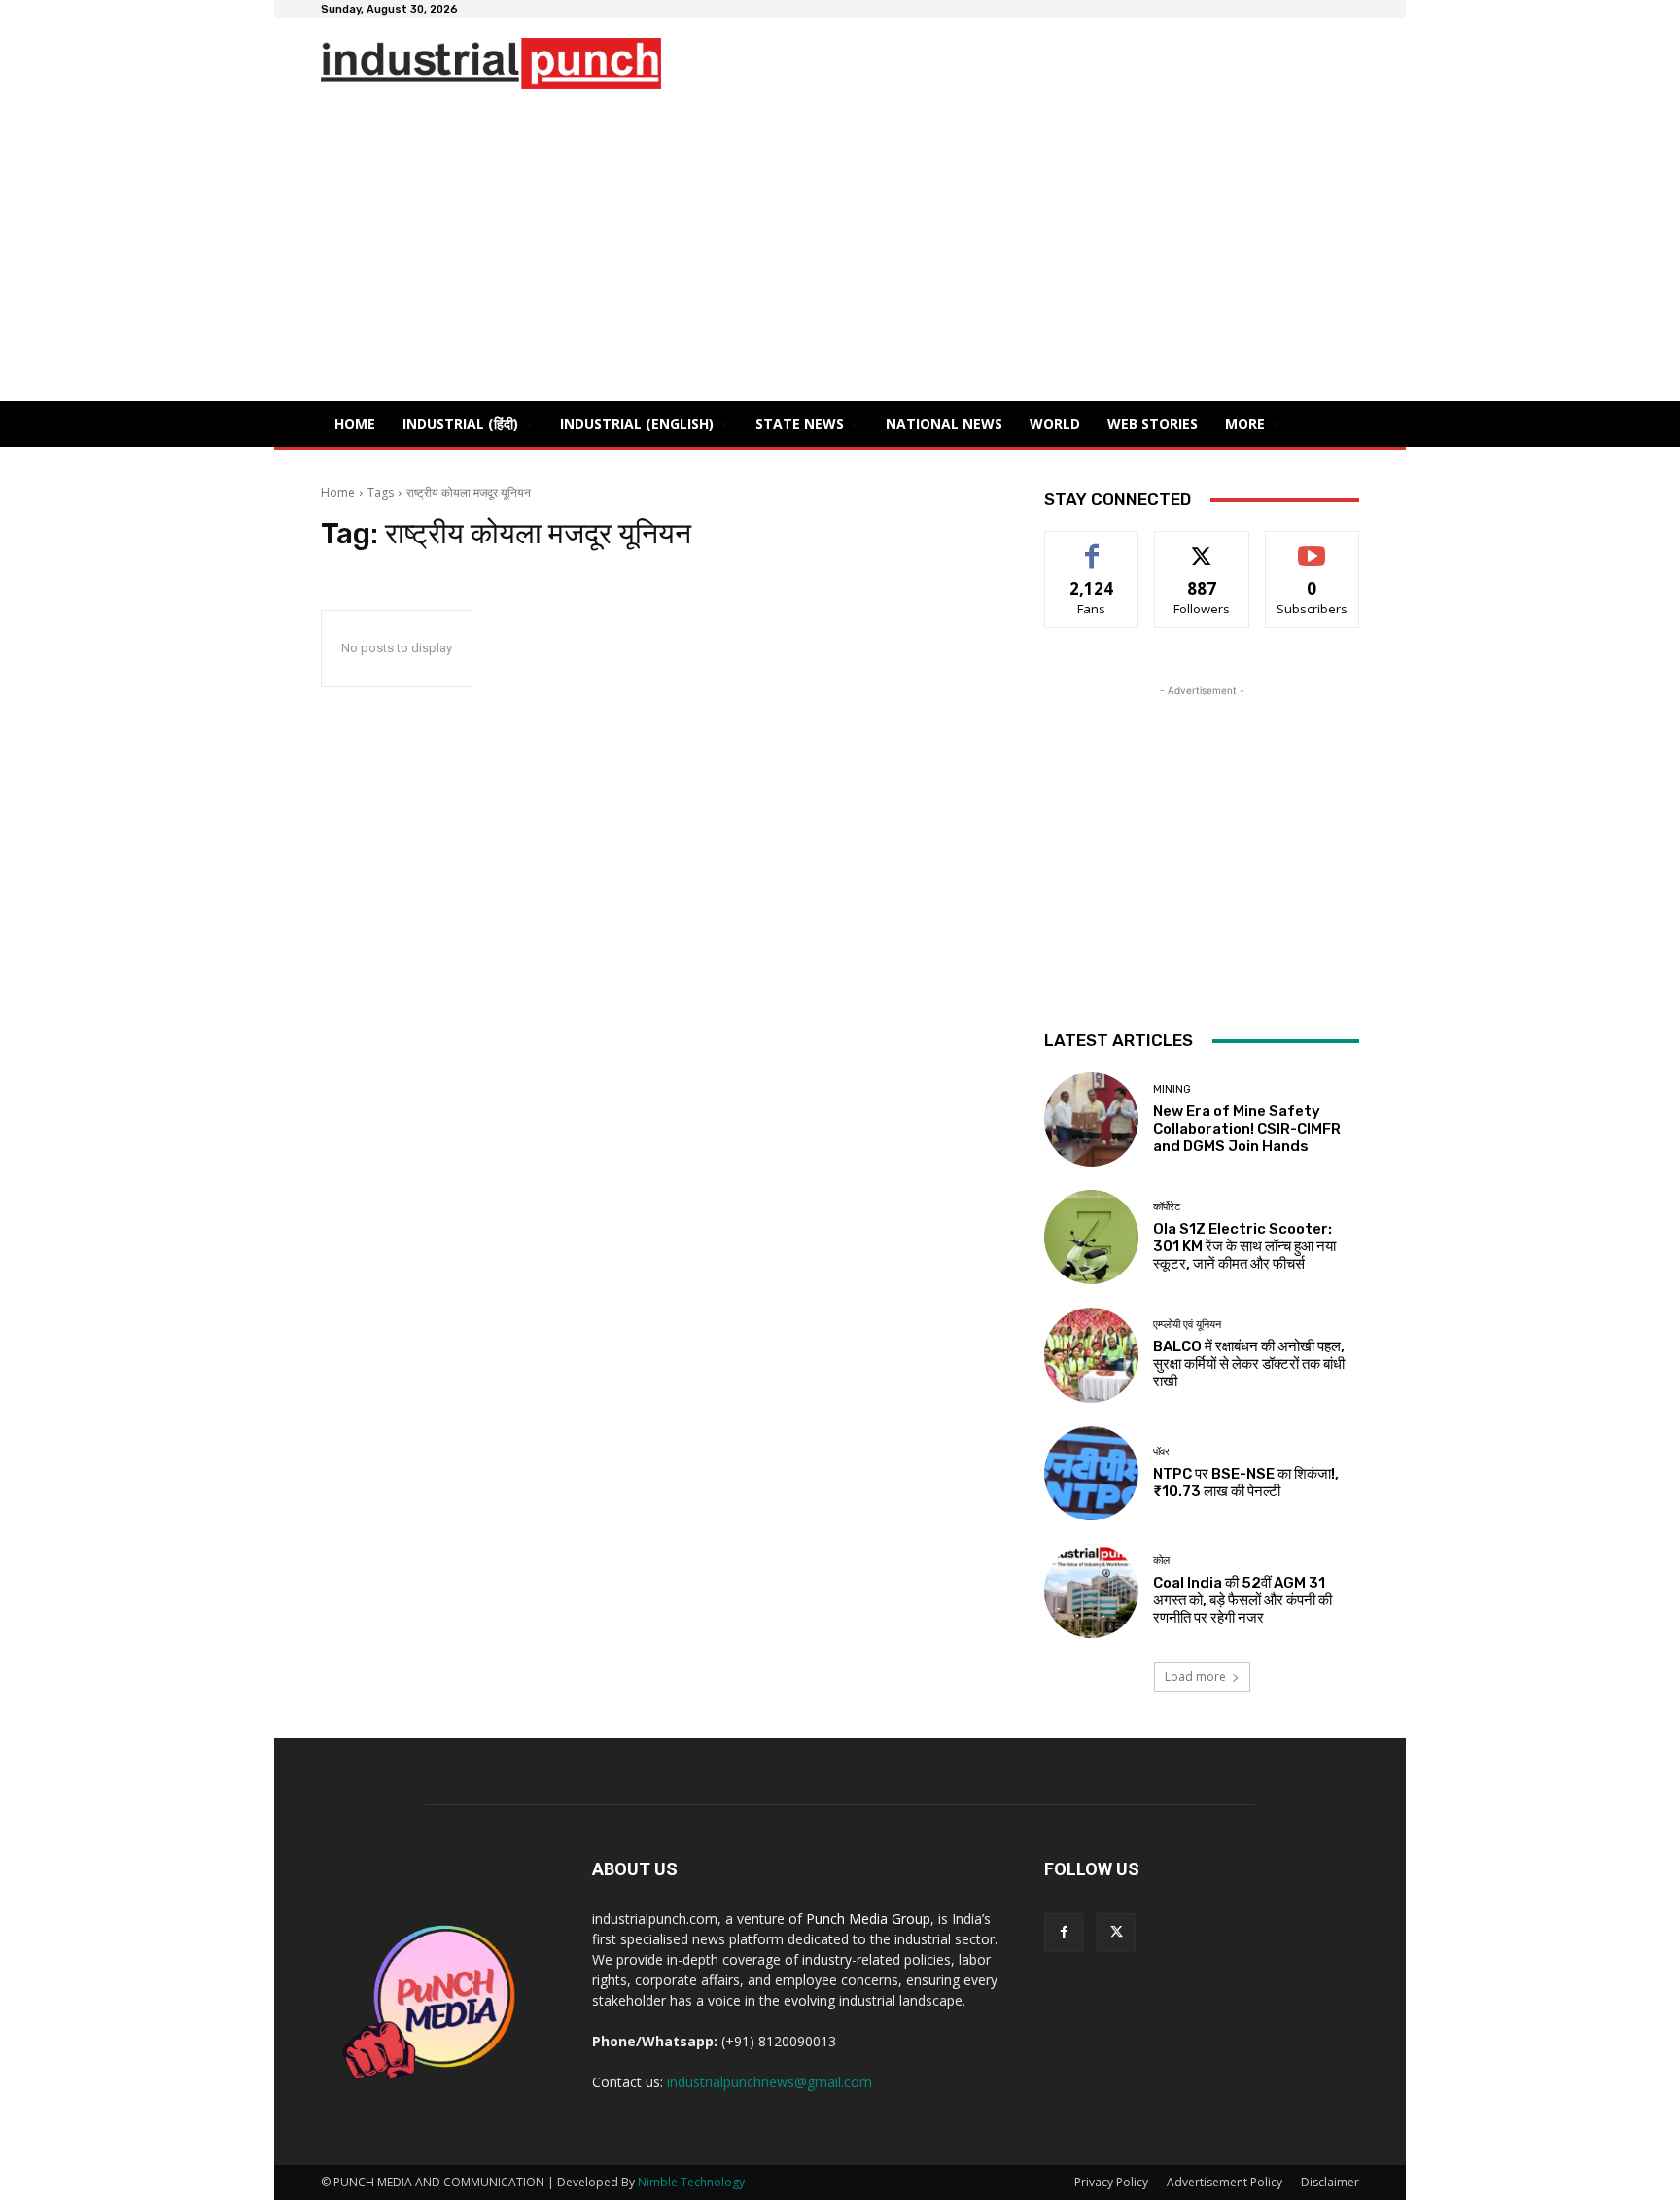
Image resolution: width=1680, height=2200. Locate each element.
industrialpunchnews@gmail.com (770, 2082)
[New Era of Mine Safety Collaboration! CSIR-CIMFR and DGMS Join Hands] (1091, 1119)
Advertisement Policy (1225, 2182)
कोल (1161, 1561)
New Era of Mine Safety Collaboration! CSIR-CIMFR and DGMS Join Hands (1247, 1129)
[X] (1116, 1933)
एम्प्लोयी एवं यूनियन (1187, 1325)
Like (1092, 546)
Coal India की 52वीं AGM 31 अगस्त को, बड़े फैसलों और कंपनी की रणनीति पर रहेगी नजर (1242, 1600)
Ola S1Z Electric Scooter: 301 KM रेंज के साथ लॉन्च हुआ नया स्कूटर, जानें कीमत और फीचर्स (1244, 1246)
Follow (1202, 546)
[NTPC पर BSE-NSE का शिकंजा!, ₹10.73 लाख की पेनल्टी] (1091, 1473)
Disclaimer (1330, 2182)
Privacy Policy (1111, 2182)
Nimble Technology (691, 2182)
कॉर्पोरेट (1167, 1207)
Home (338, 492)
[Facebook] (1064, 1933)
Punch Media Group (868, 1919)
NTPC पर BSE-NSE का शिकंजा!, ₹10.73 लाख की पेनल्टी (1246, 1483)
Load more (1195, 1676)
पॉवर (1161, 1452)
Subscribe (1312, 546)
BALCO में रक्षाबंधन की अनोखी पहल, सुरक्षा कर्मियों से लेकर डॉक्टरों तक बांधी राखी (1249, 1364)
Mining (1172, 1089)
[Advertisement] (840, 255)
